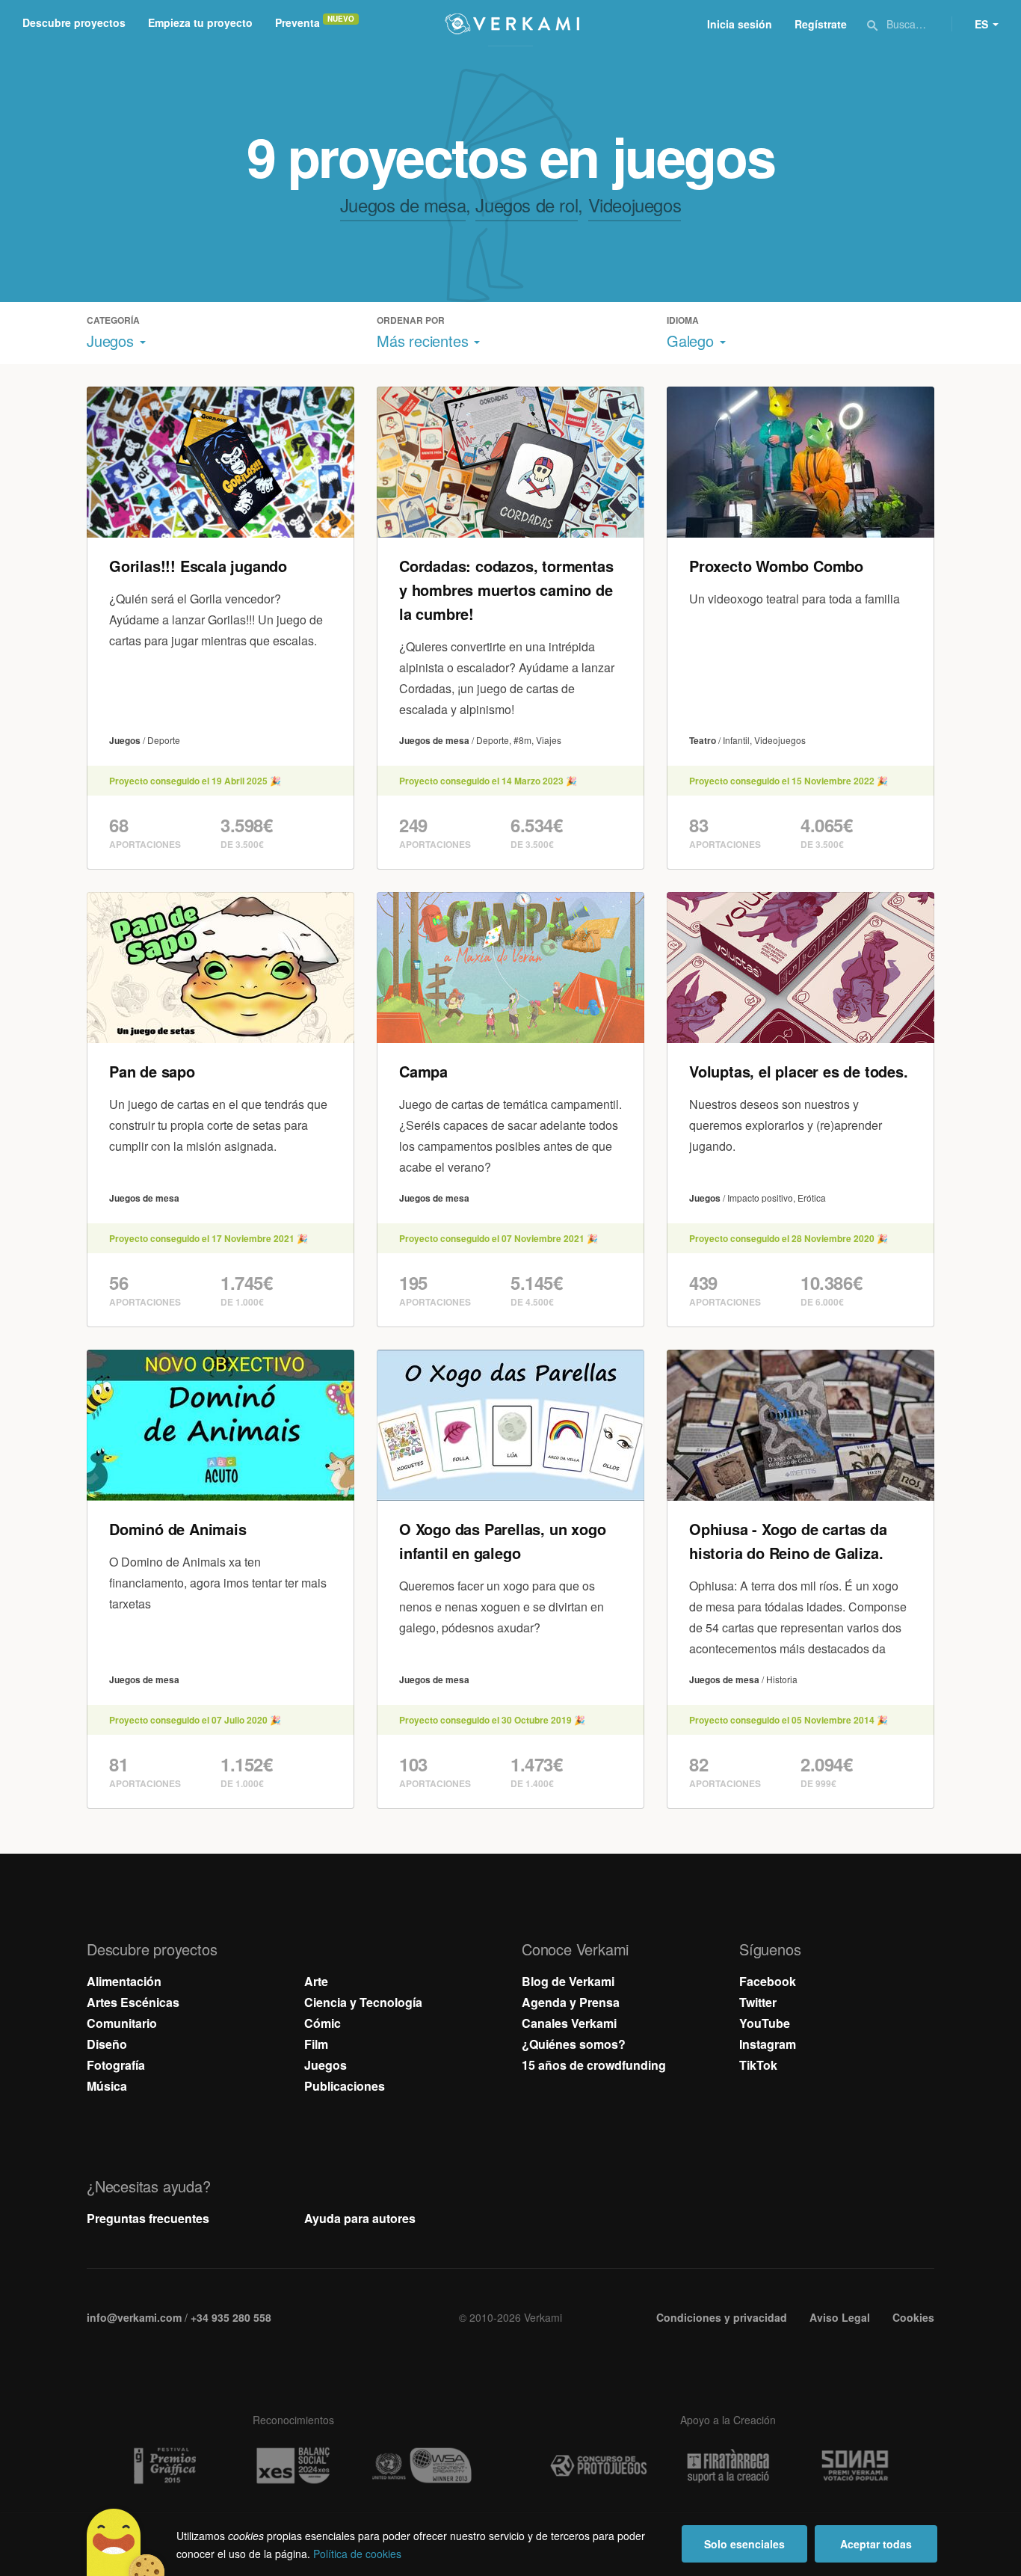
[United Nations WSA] (422, 2466)
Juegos (326, 2065)
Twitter (758, 2002)
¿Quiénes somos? (574, 2044)
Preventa (297, 22)
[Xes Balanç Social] (293, 2466)
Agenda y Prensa (571, 2002)
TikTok (758, 2065)
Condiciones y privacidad (722, 2317)
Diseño (107, 2044)
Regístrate (821, 24)
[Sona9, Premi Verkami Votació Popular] (857, 2466)
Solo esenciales (744, 2544)
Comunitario (122, 2023)
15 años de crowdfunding (594, 2065)
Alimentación (124, 1981)
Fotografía (116, 2065)
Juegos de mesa (403, 205)
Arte (316, 1981)
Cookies (913, 2317)
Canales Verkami (569, 2023)
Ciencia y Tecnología (363, 2002)
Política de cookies (357, 2554)
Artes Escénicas (133, 2002)
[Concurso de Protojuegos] (599, 2466)
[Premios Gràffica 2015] (164, 2466)
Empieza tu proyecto (200, 22)
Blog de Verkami (568, 1981)
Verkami (512, 24)
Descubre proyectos (74, 22)
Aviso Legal (840, 2317)
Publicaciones (345, 2086)
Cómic (323, 2023)
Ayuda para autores (360, 2218)
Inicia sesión (740, 24)
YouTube (765, 2023)
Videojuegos (635, 205)
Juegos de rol (527, 205)
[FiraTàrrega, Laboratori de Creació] (728, 2466)
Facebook (768, 1981)
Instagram (768, 2044)
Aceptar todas (876, 2544)
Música (107, 2086)
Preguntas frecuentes (148, 2218)
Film (316, 2044)
